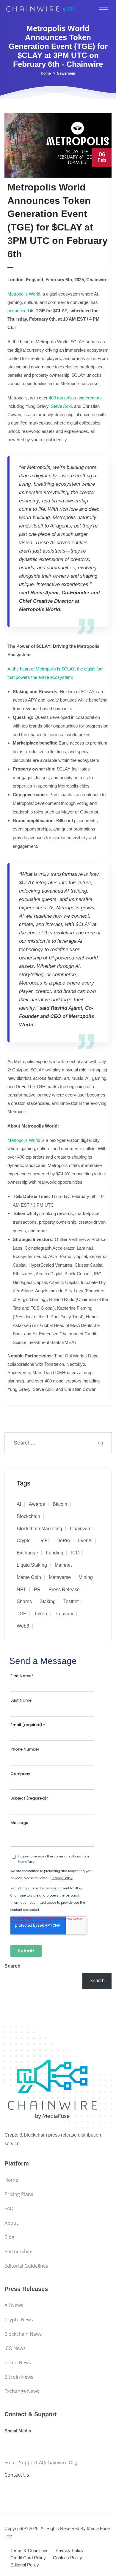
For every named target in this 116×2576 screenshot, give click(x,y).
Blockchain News (23, 2334)
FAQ (9, 2209)
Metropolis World (24, 294)
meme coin (29, 1577)
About (11, 2223)
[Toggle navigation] (104, 7)
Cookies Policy (68, 2558)
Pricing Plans (19, 2194)
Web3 (23, 1626)
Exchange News (22, 2391)
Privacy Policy (70, 2550)
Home (46, 73)
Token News (18, 2363)
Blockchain (28, 1516)
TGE (22, 1614)
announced (18, 311)
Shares (24, 1601)
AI (19, 1504)
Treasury (64, 1614)
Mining (86, 1577)
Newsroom (66, 73)
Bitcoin (60, 1504)
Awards (37, 1504)
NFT (21, 1590)
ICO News (15, 2348)
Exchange (27, 1553)
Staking (48, 1601)
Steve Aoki (61, 406)
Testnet (71, 1601)
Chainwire (81, 1529)
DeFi (44, 1541)
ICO (75, 1553)
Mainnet (63, 1565)
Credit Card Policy (28, 2558)
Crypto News (19, 2320)
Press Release (64, 1590)
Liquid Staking (32, 1565)
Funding (55, 1553)
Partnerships (19, 2251)
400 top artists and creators (75, 398)
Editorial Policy (25, 2565)
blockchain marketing (39, 1529)
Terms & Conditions (29, 2550)
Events (85, 1541)
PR (37, 1590)
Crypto (24, 1541)
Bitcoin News (19, 2377)
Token (41, 1614)
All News (14, 2305)
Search (12, 1966)
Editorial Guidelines (26, 2266)
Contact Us (17, 2475)
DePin (63, 1541)
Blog (9, 2237)
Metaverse (60, 1577)
